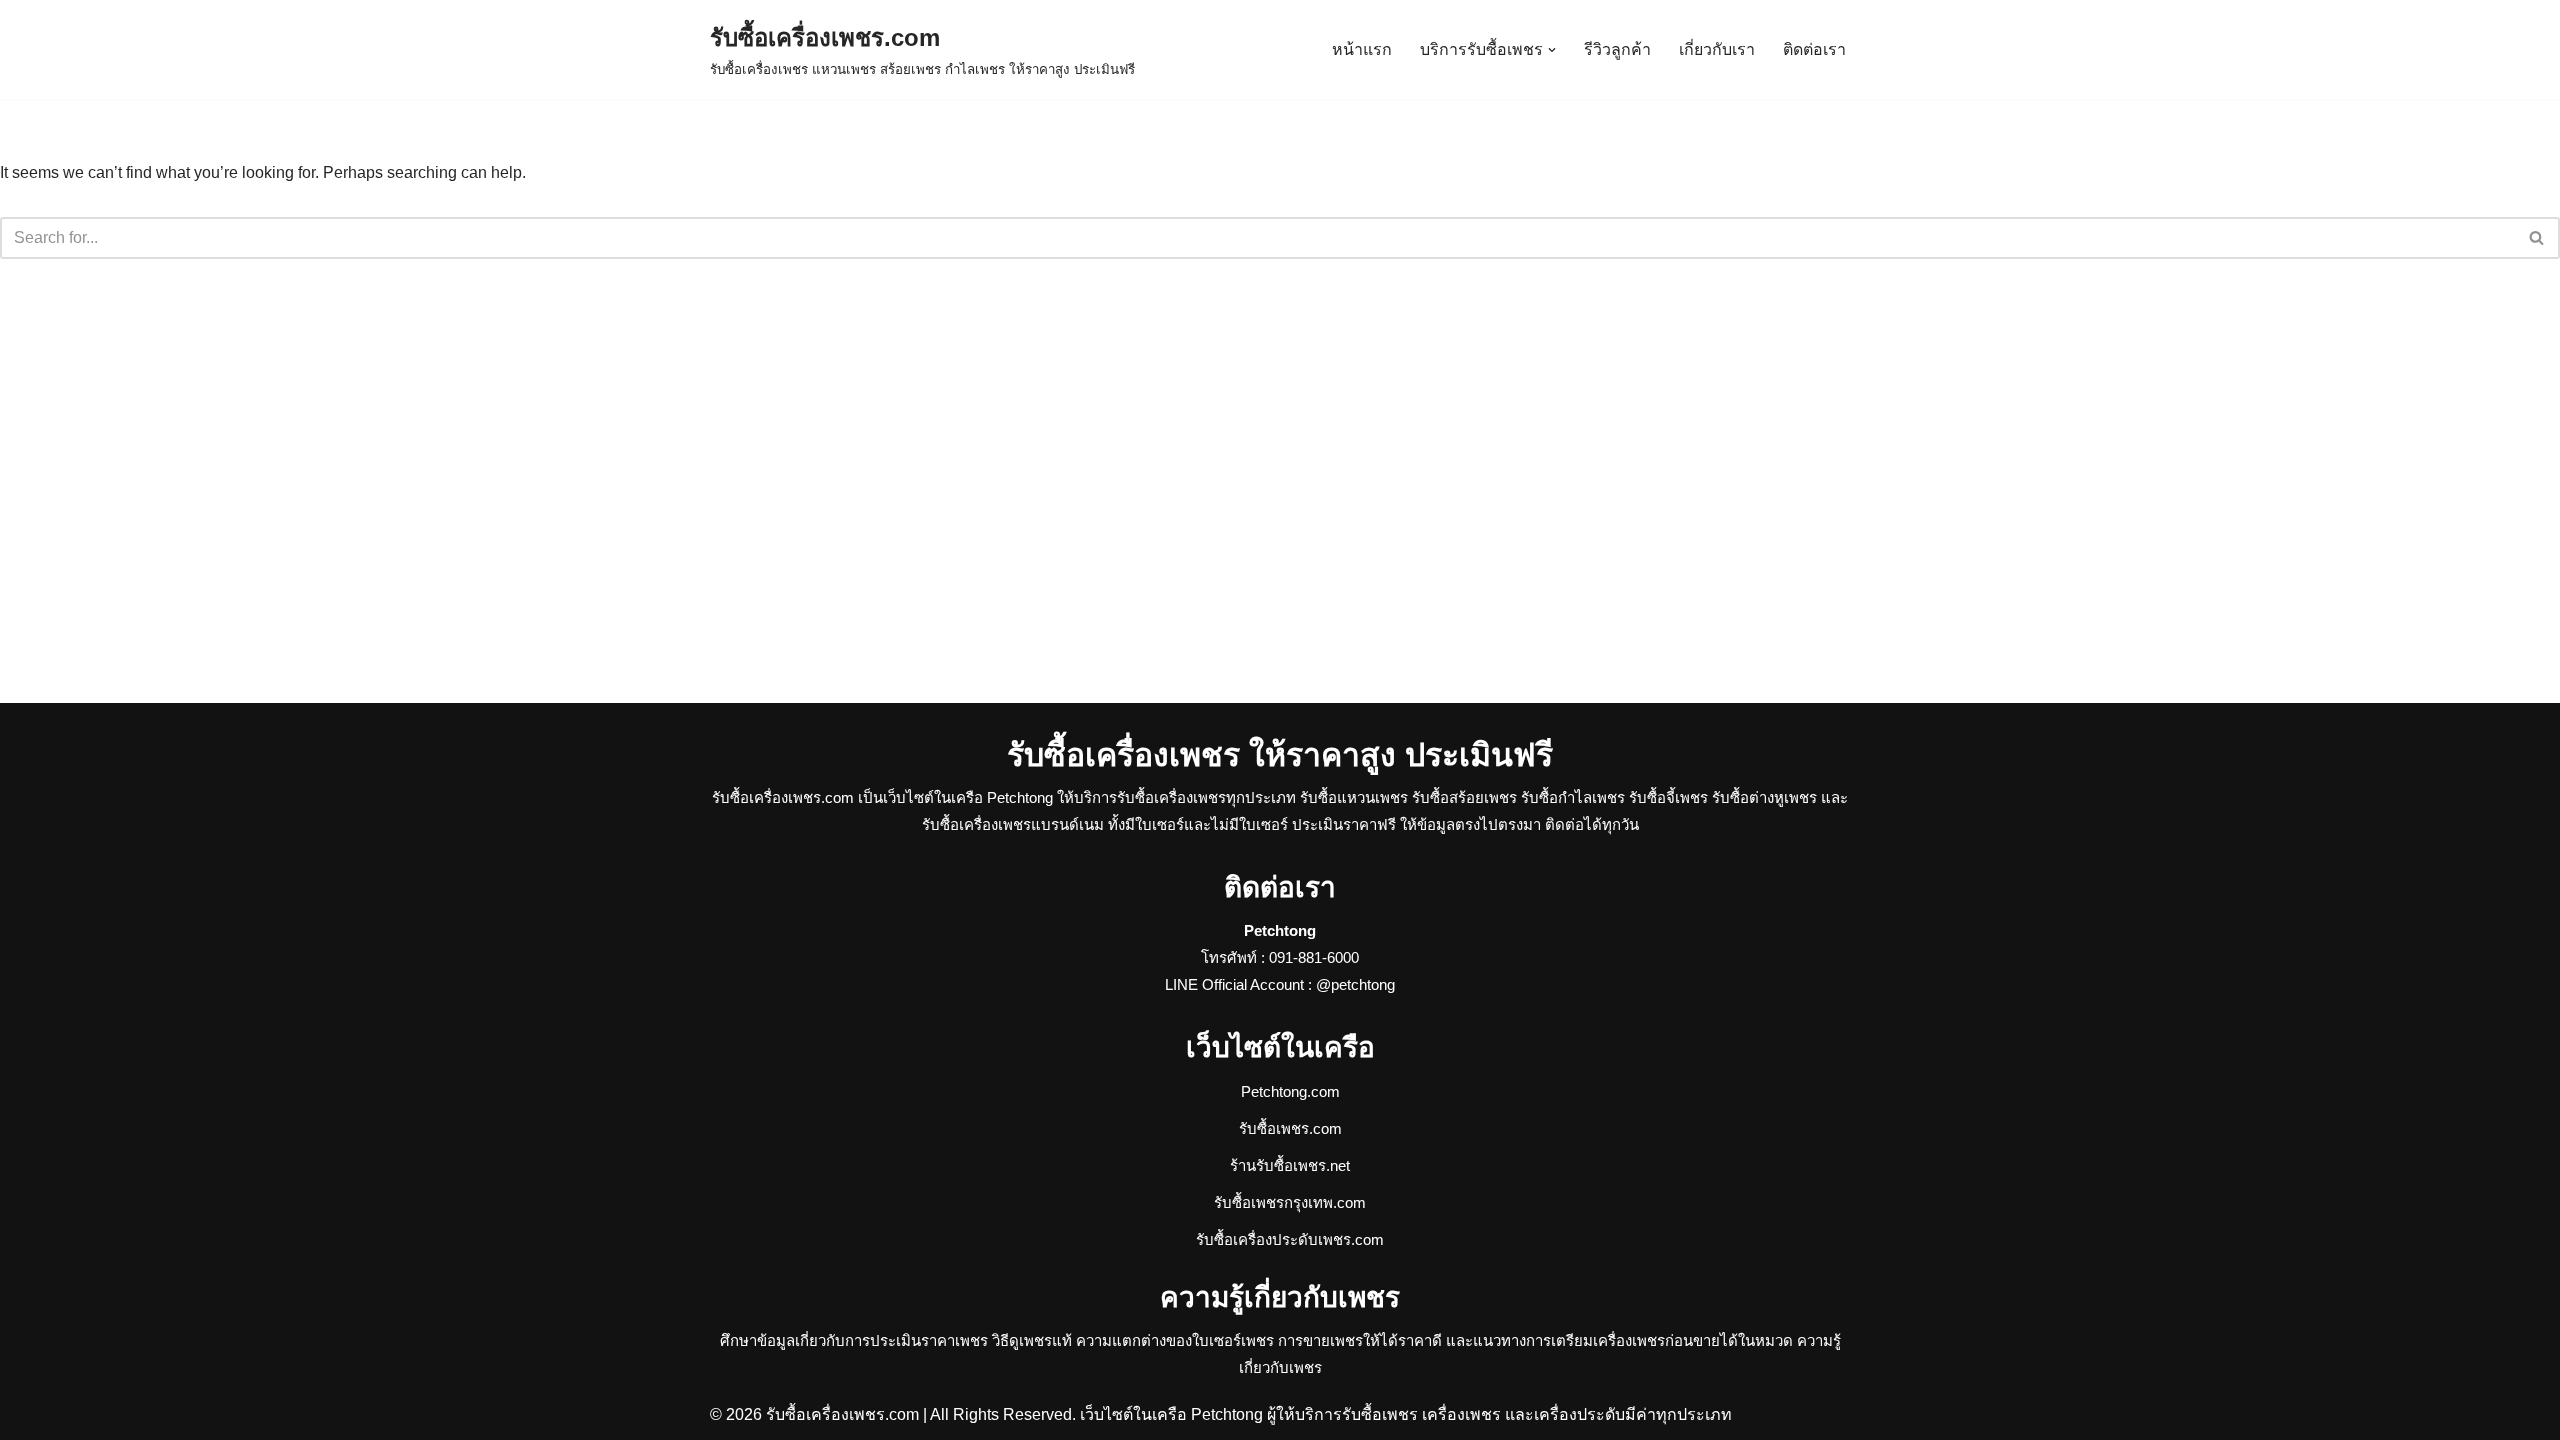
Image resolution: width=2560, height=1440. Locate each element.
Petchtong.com (1290, 1091)
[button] (1552, 50)
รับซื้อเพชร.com (1290, 1128)
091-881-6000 (1314, 957)
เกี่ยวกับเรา (1717, 49)
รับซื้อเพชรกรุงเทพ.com (1290, 1202)
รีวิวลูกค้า (1617, 49)
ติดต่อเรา (1814, 49)
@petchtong (1355, 984)
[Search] (2537, 238)
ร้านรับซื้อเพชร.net (1290, 1165)
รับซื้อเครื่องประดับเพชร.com (1290, 1239)
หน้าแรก (1362, 49)
